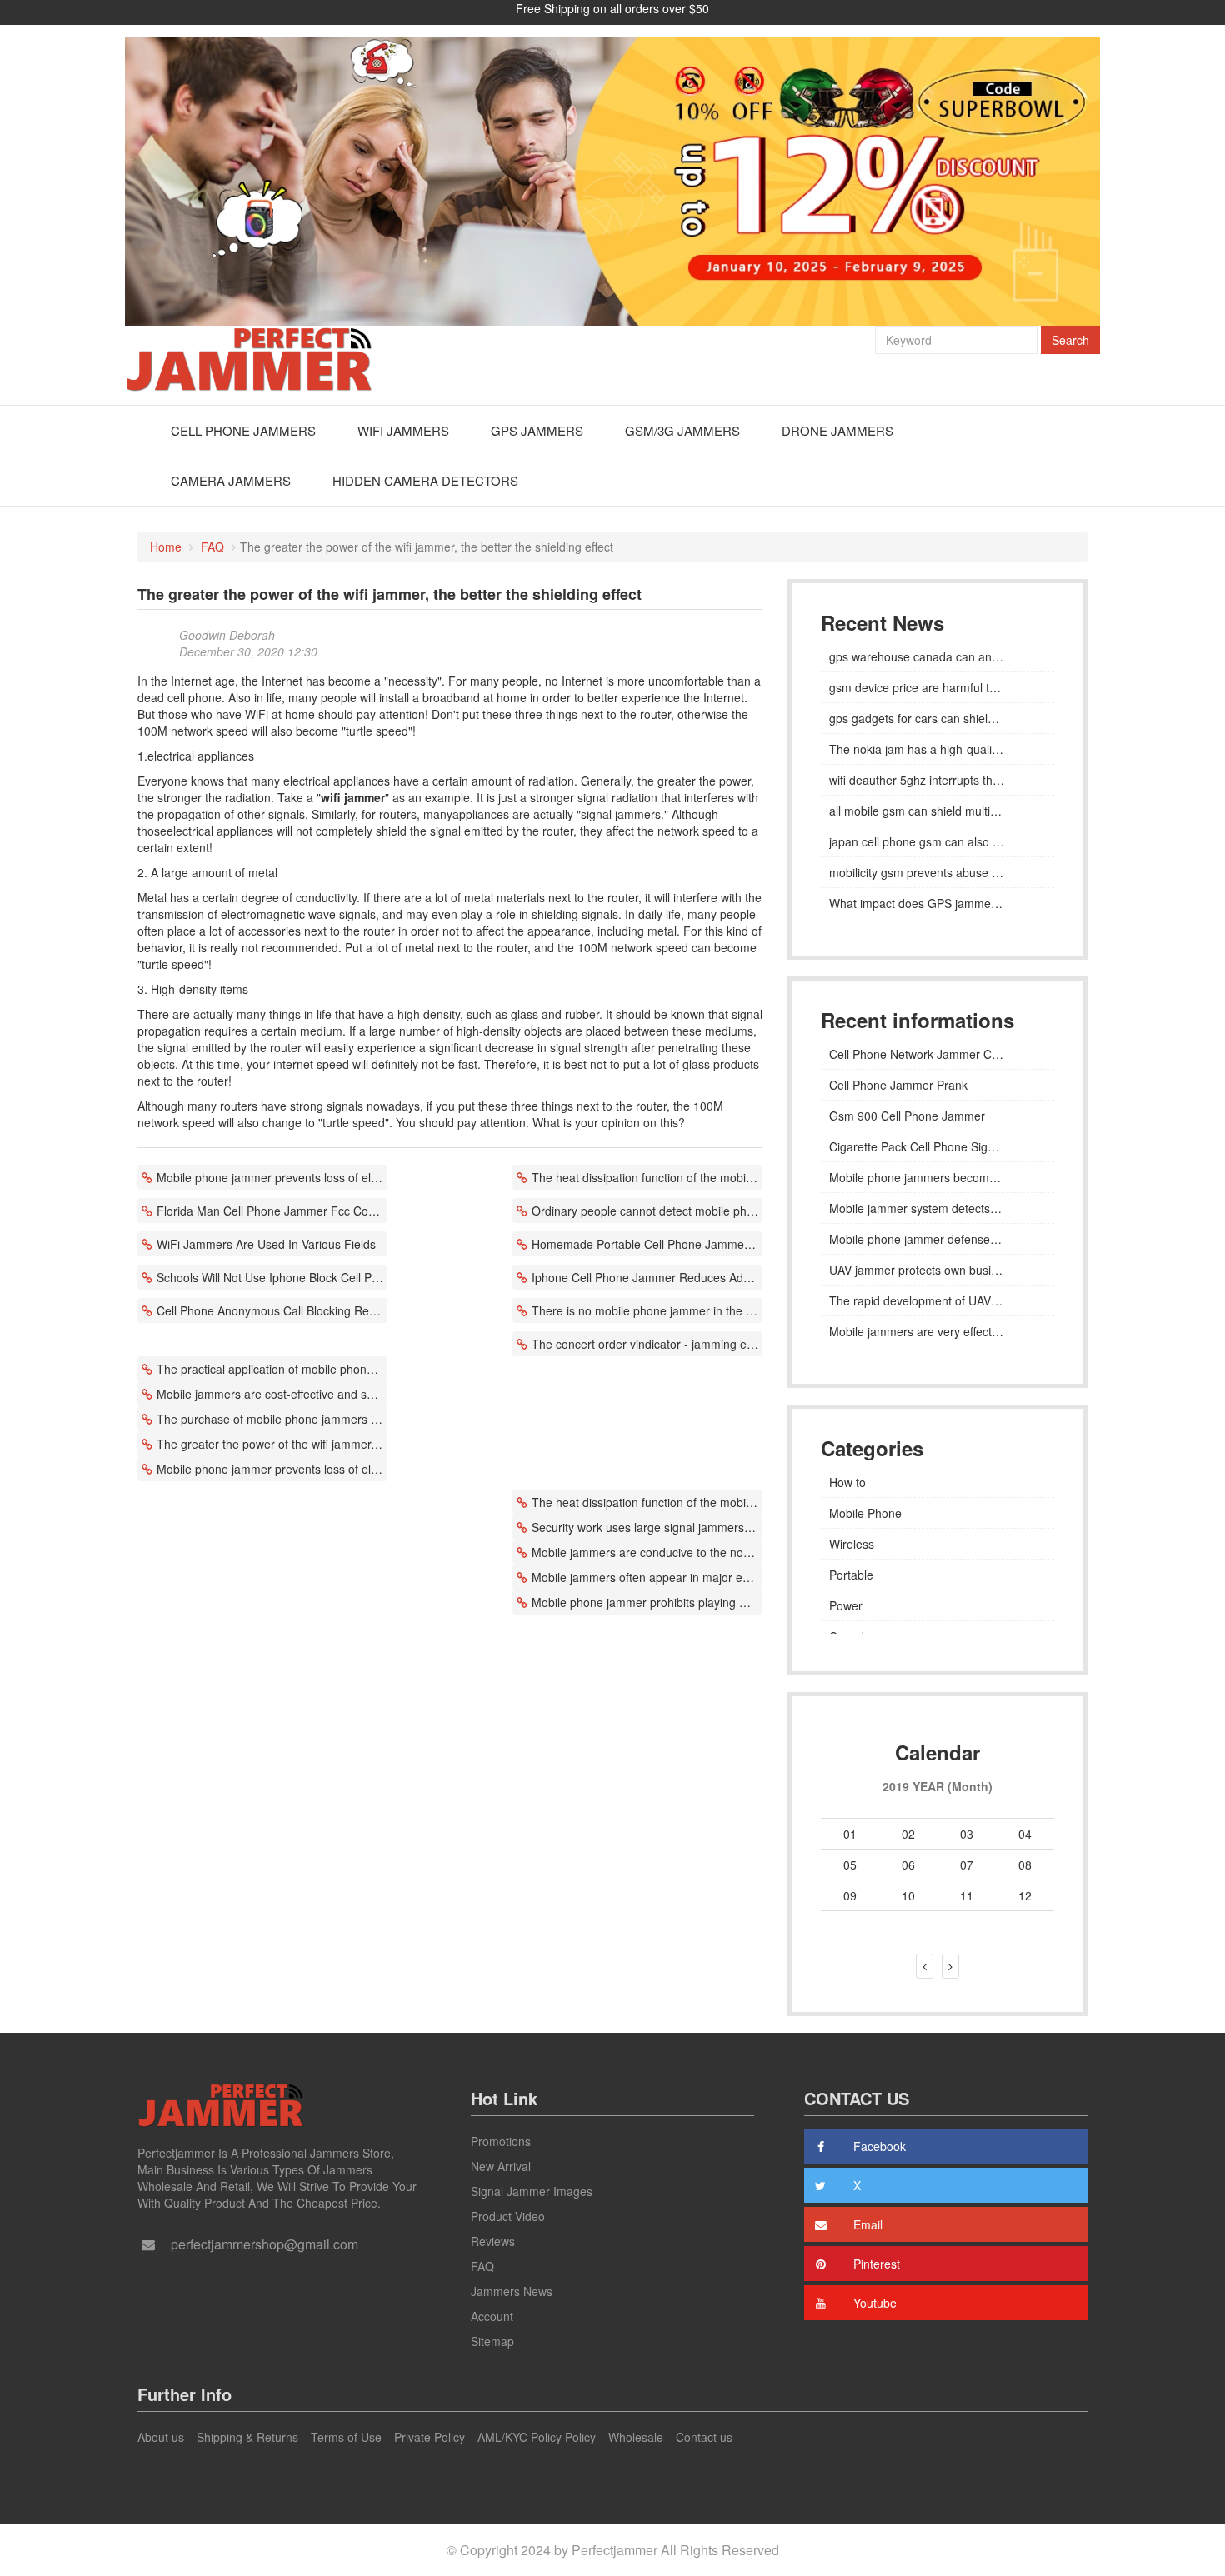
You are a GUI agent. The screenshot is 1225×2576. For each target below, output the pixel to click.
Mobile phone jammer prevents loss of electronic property (272, 1177)
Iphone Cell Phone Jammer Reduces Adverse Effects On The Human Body (647, 1277)
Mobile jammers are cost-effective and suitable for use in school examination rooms (272, 1394)
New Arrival (501, 2166)
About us (161, 2437)
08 (1025, 1865)
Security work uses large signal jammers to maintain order (647, 1527)
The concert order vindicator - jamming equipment (647, 1344)
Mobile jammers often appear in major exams (647, 1577)
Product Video (508, 2216)
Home (166, 547)
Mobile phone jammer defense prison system (937, 1239)
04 (1025, 1834)
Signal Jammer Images (532, 2191)
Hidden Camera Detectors (425, 480)
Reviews (493, 2241)
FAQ (212, 547)
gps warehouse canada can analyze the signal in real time (937, 656)
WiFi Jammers (403, 430)
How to (847, 1482)
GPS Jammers (537, 430)
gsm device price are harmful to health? (934, 687)
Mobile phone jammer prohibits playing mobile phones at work (647, 1602)
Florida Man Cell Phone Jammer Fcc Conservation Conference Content (272, 1211)
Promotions (501, 2141)
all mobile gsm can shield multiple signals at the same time (937, 811)
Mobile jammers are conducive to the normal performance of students (647, 1552)
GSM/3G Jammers (682, 430)
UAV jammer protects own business (922, 1270)
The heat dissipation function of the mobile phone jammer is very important (647, 1177)
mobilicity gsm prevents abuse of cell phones (937, 872)
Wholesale (636, 2437)
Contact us (704, 2437)
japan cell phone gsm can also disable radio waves (937, 841)
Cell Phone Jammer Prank (898, 1085)
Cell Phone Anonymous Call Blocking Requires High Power (272, 1310)
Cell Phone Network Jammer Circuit (923, 1054)
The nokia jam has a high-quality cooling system (937, 749)
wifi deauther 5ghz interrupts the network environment (937, 780)
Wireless (852, 1544)
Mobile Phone (865, 1513)
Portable (851, 1575)
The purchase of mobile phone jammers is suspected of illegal (272, 1419)
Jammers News (512, 2291)
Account (492, 2316)
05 (850, 1865)
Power (846, 1605)
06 (908, 1865)
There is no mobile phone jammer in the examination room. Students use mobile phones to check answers (647, 1310)
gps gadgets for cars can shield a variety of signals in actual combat (937, 718)
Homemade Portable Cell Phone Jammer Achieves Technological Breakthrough (647, 1244)
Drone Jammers (837, 430)
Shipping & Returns (247, 2437)
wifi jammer (353, 797)
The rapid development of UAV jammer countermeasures (937, 1300)
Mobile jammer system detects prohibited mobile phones (937, 1208)
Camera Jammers (231, 480)
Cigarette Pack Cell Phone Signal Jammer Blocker (937, 1146)
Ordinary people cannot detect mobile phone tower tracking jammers (647, 1211)
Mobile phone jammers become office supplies (937, 1177)
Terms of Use (346, 2437)
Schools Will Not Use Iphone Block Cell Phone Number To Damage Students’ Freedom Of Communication (272, 1277)
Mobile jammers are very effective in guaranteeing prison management (937, 1331)
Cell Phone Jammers (243, 430)
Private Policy (430, 2437)
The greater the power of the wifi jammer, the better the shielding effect (272, 1444)
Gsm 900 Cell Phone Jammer (907, 1116)
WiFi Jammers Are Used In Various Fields (266, 1244)
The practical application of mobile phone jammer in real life (272, 1369)
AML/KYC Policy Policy (537, 2437)
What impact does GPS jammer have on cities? (937, 903)
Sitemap (492, 2341)
